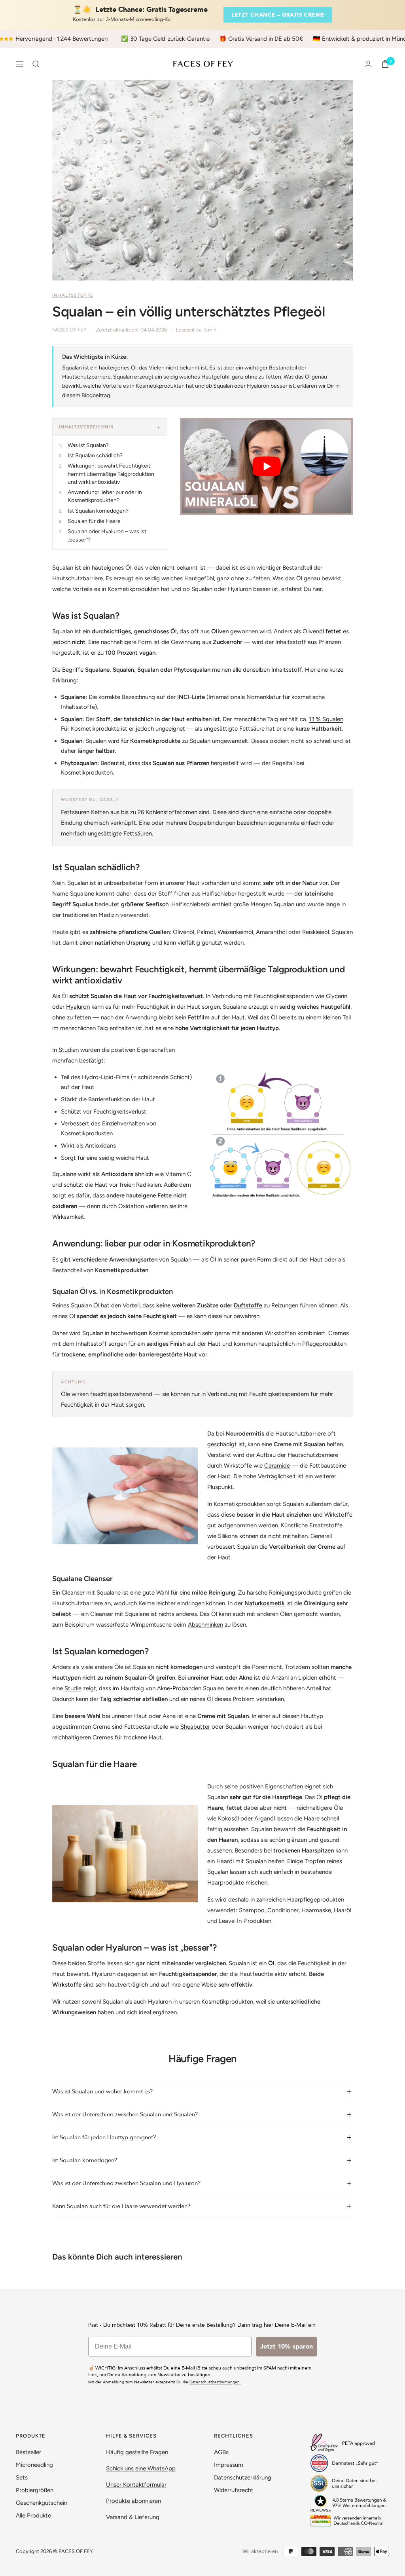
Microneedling (34, 2465)
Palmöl (206, 932)
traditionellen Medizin (91, 915)
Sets (22, 2478)
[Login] (368, 64)
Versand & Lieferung (133, 2517)
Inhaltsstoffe (73, 295)
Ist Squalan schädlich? (95, 456)
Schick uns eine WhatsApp (141, 2468)
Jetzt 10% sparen (287, 2347)
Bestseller (28, 2452)
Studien (69, 1050)
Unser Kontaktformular (136, 2485)
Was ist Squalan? (88, 445)
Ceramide (277, 1466)
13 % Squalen (326, 719)
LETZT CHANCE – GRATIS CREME (278, 15)
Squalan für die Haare (94, 521)
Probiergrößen (35, 2490)
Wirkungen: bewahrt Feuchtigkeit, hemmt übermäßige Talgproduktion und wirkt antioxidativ (111, 474)
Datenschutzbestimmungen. (215, 2382)
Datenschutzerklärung (243, 2478)
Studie (73, 1688)
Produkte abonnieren (133, 2501)
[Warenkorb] (385, 64)
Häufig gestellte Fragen (137, 2452)
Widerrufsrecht (234, 2490)
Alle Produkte (33, 2515)
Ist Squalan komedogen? (98, 511)
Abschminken (205, 1625)
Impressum (229, 2465)
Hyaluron (78, 1007)
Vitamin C (178, 1174)
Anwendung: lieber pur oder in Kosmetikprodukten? (105, 496)
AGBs (221, 2452)
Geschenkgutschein (42, 2503)
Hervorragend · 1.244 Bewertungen (62, 39)
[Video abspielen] (267, 466)
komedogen (186, 1667)
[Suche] (36, 64)
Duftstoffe (248, 1305)
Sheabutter (195, 1727)
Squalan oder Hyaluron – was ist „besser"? (107, 535)
